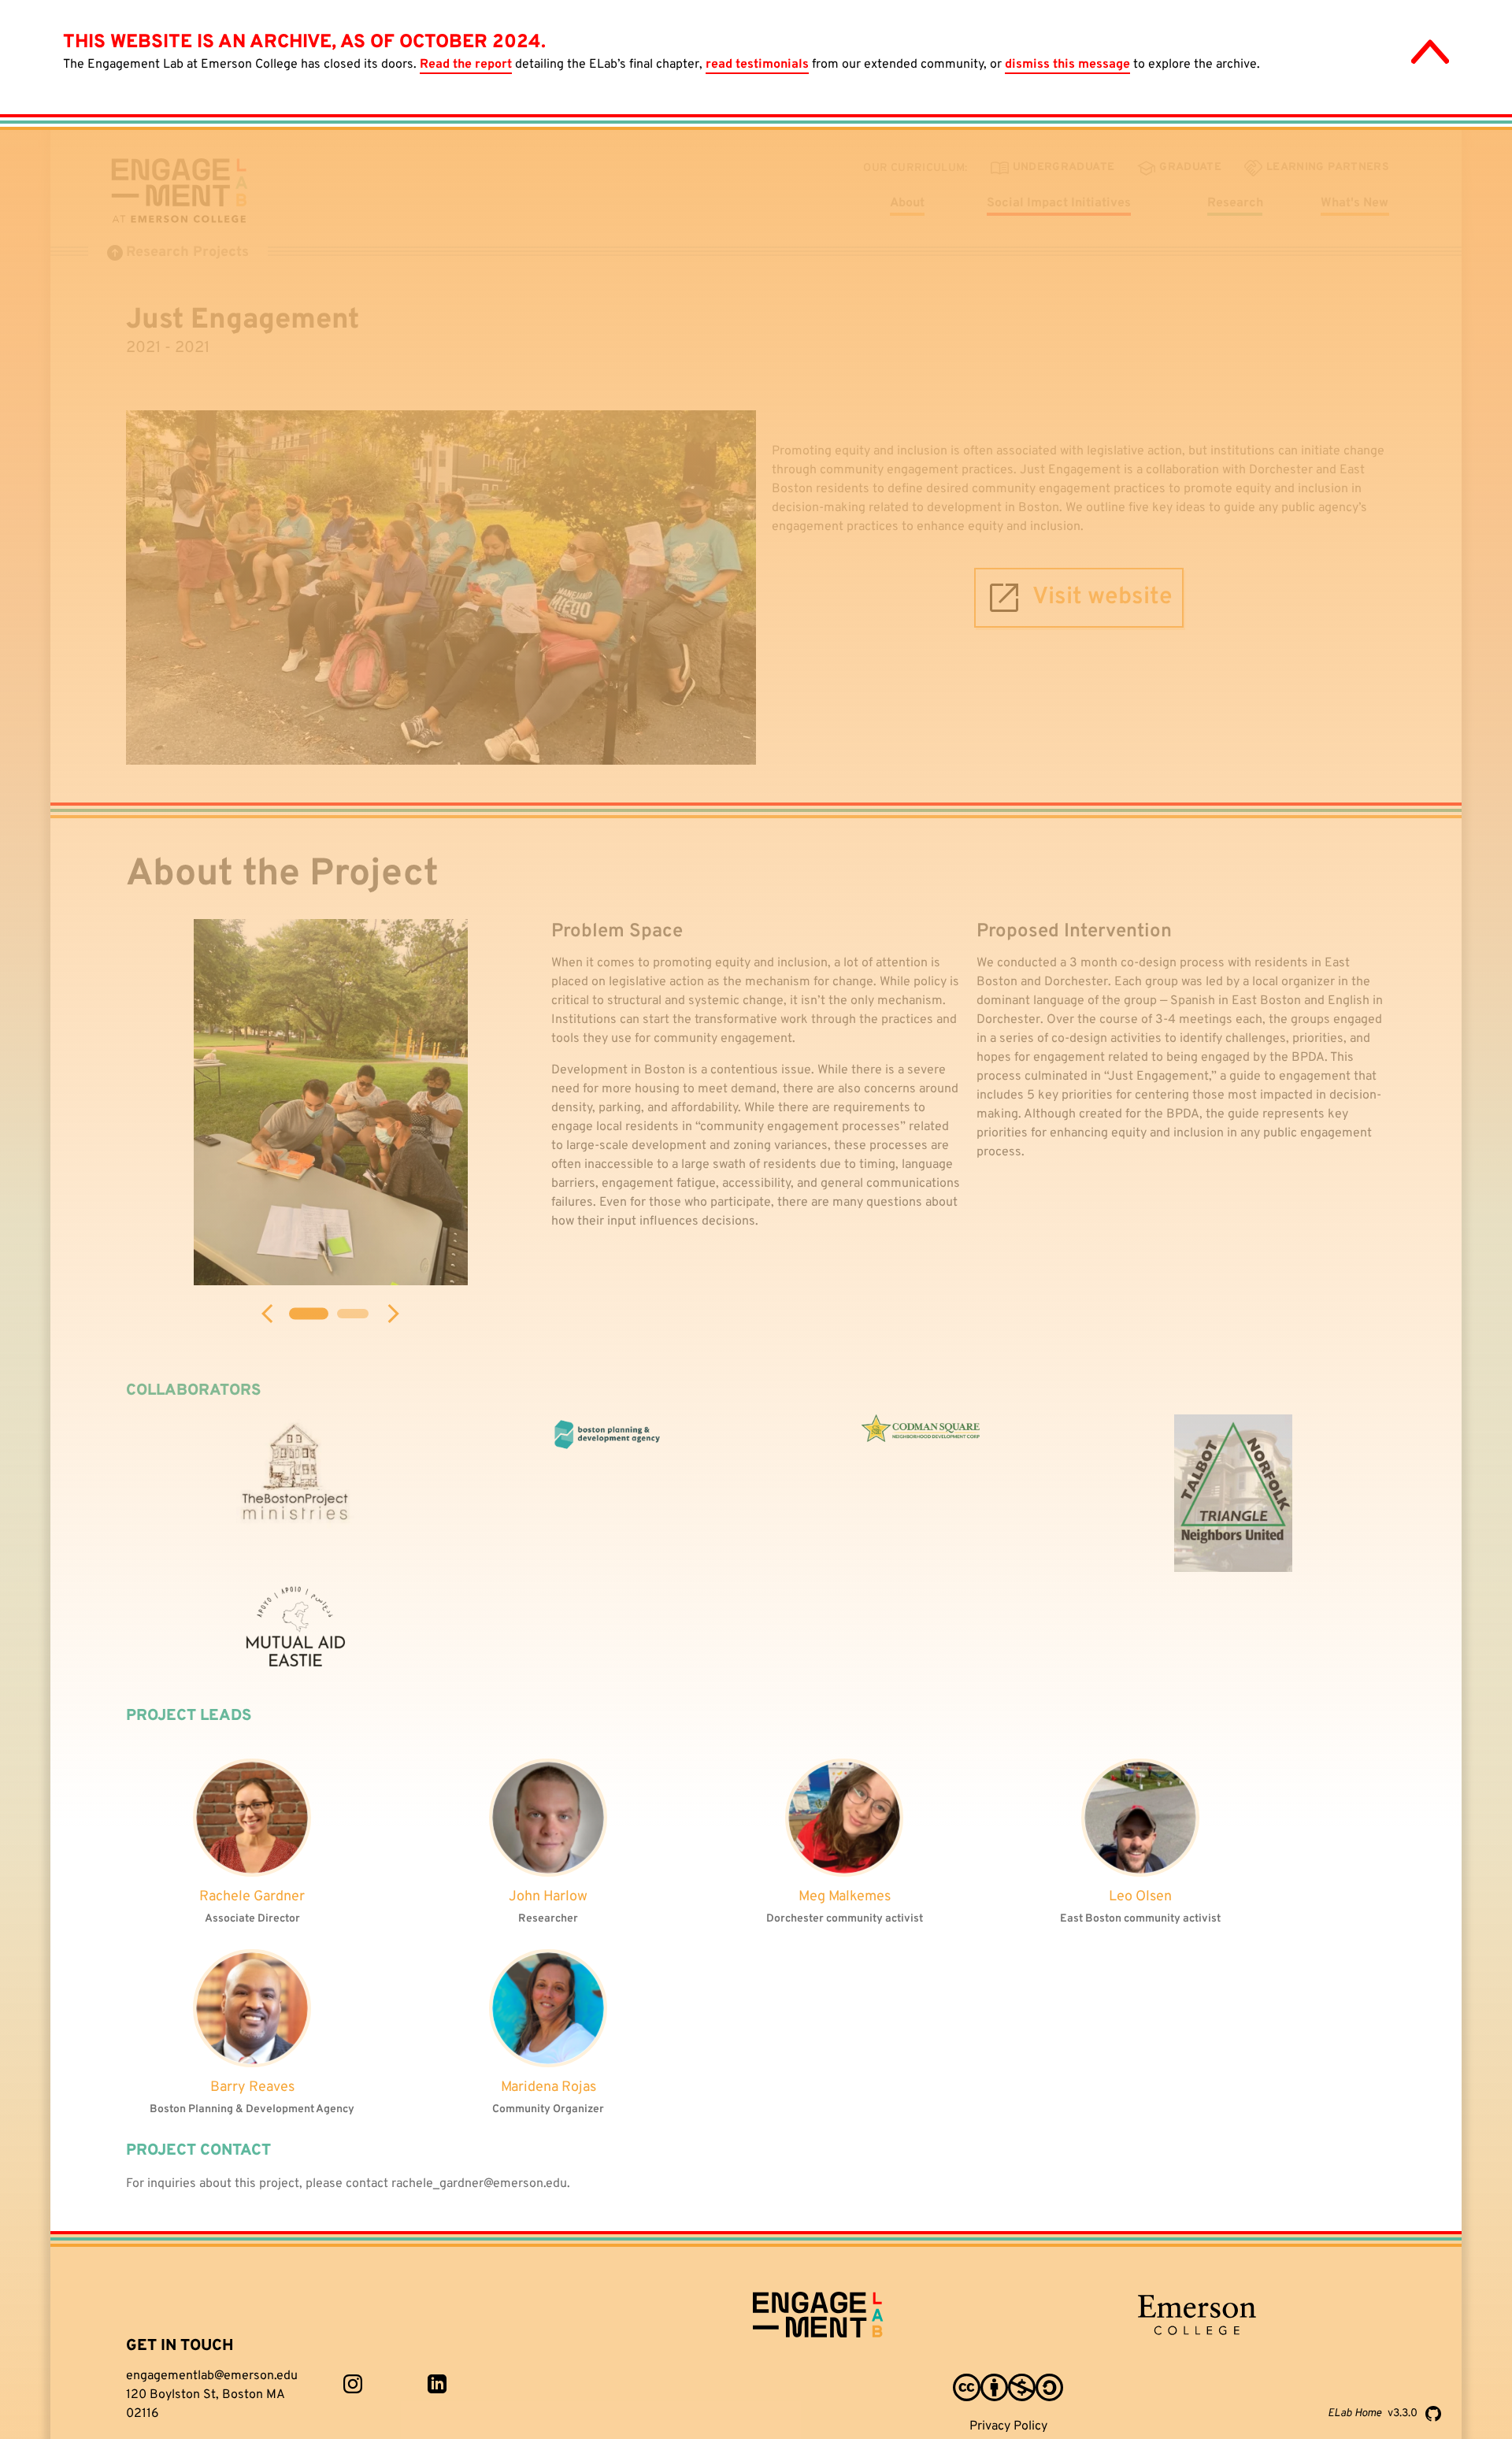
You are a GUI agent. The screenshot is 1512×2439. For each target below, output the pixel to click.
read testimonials (757, 65)
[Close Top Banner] (1430, 52)
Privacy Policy (1008, 2426)
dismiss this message (1067, 65)
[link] (353, 2384)
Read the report (466, 65)
